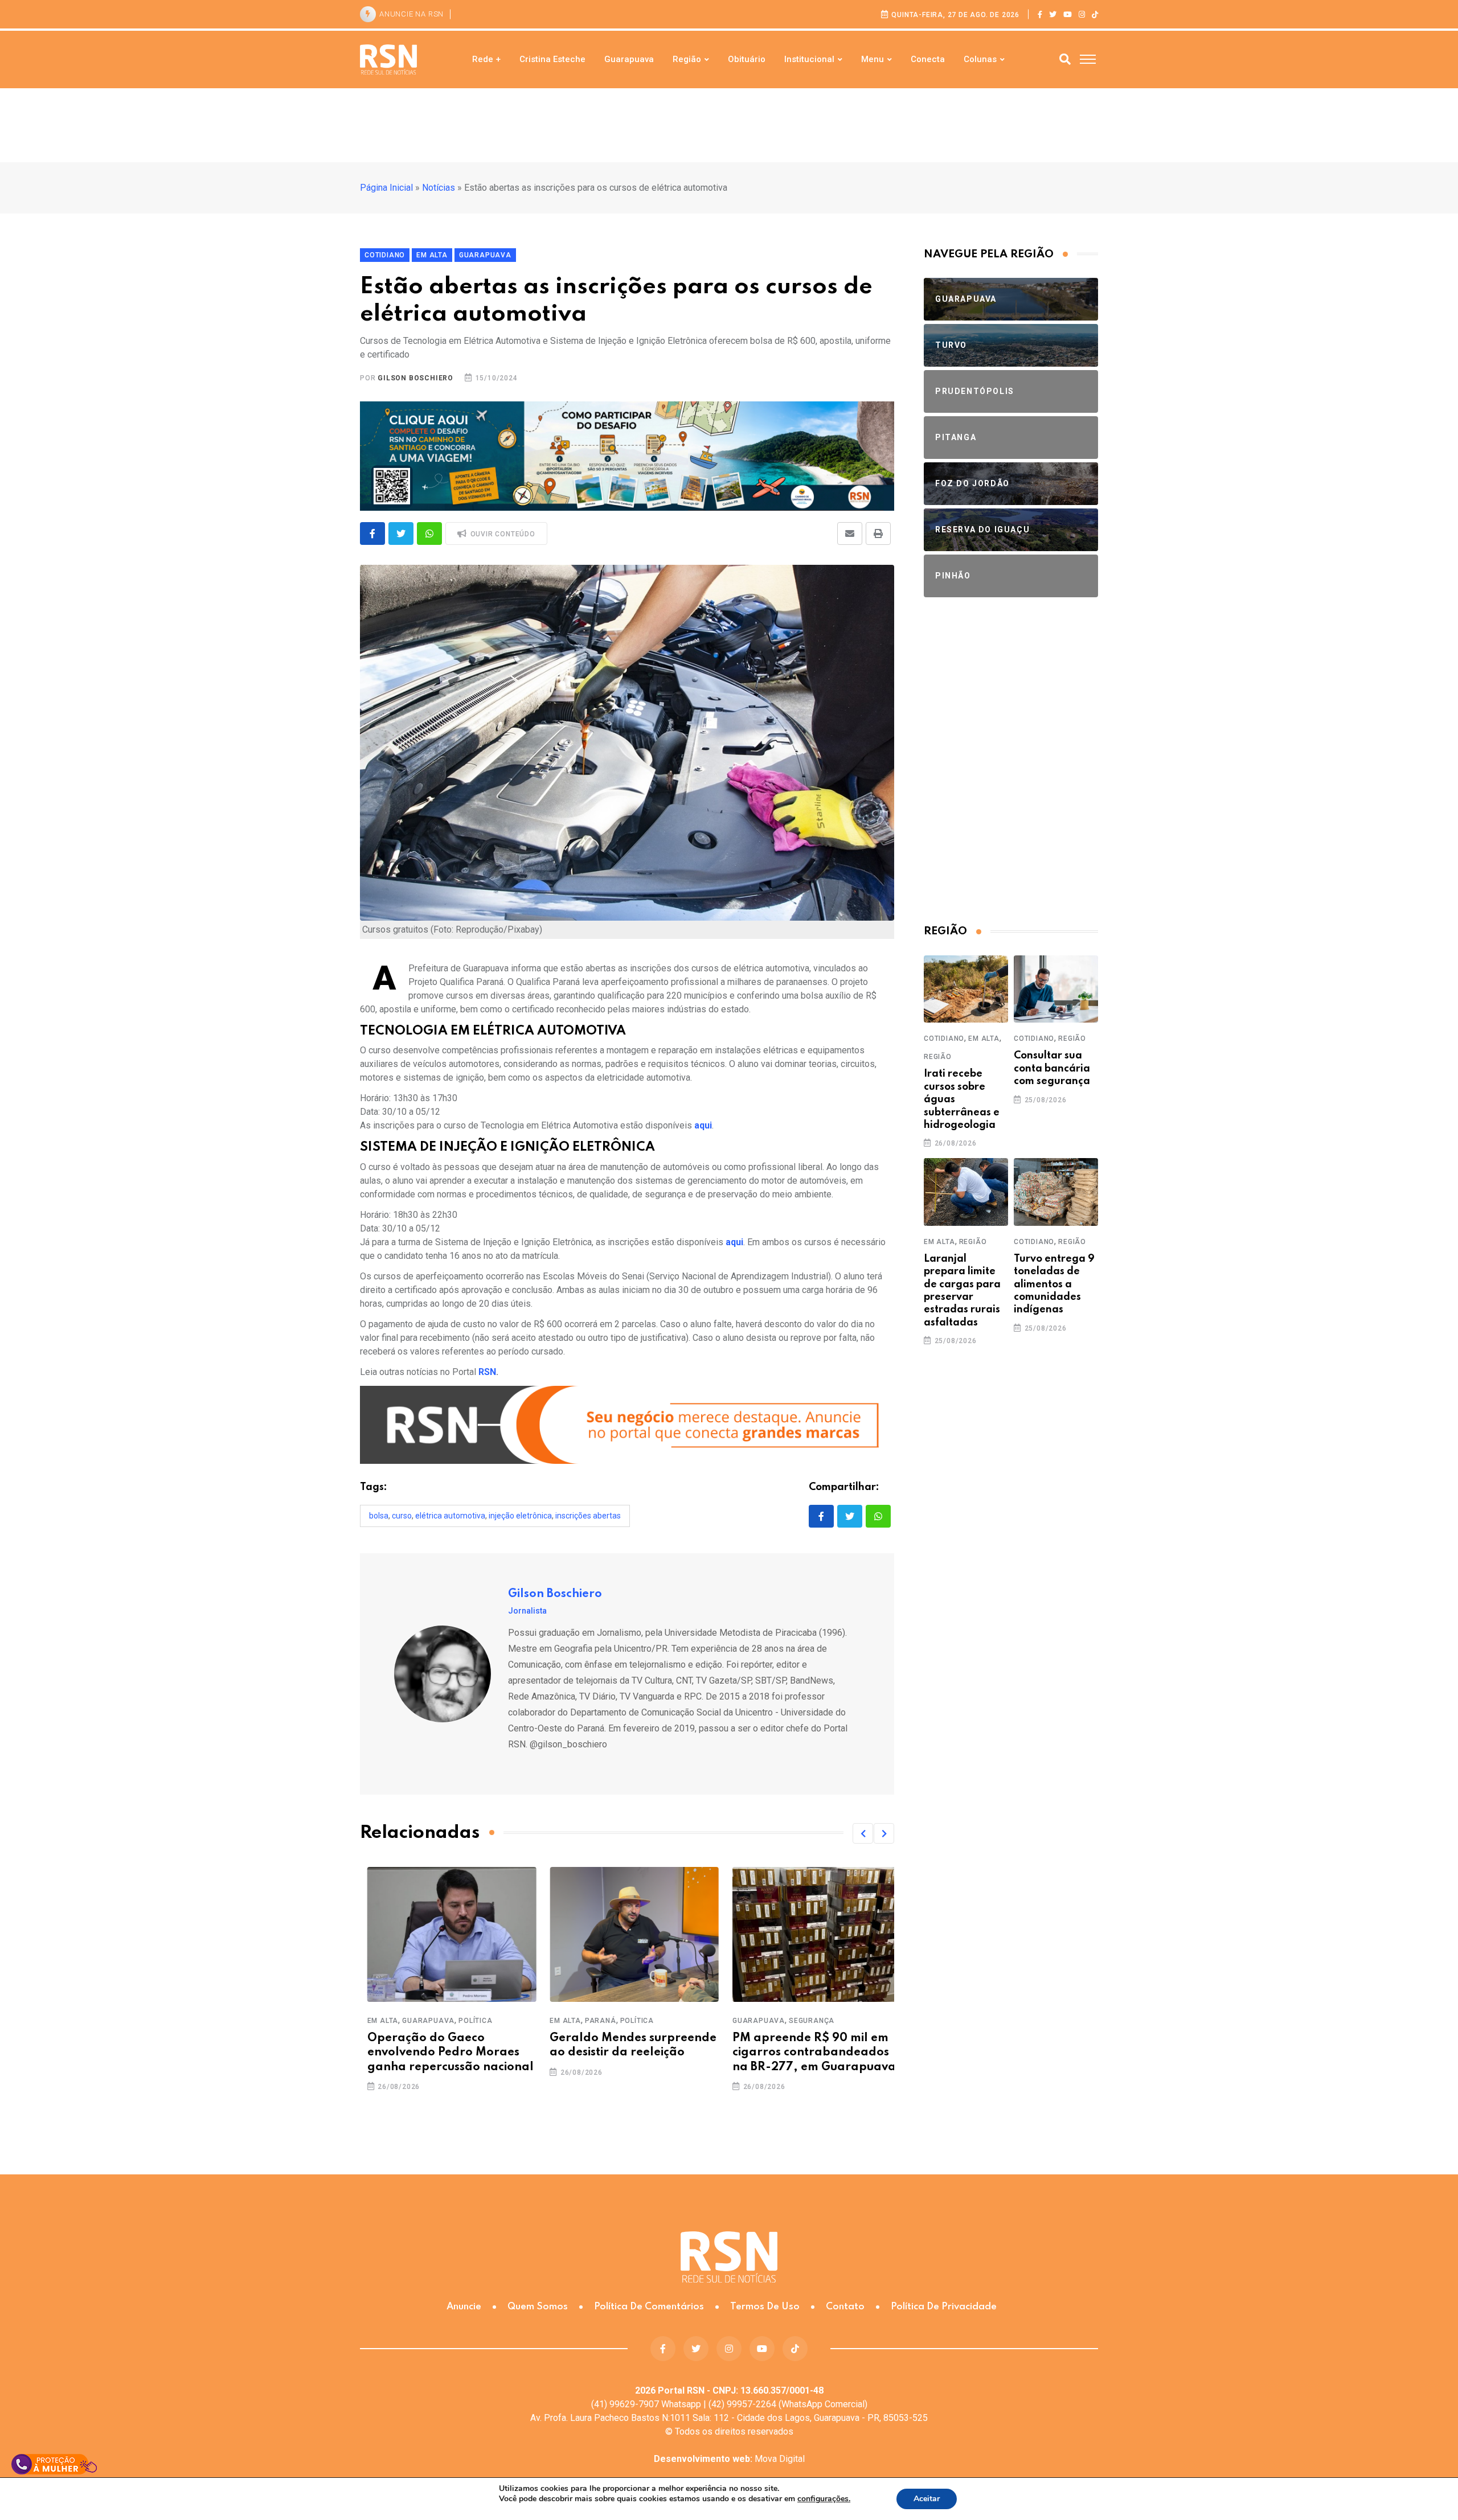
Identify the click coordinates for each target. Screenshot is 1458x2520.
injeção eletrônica (520, 1516)
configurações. (824, 2499)
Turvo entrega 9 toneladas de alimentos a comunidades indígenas (1054, 1284)
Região (687, 59)
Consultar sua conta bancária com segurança (1052, 1068)
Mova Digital (729, 2459)
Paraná (593, 2021)
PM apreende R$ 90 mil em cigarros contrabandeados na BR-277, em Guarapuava (807, 2053)
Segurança (804, 2021)
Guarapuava (629, 59)
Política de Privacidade (944, 2307)
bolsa (379, 1516)
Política (468, 2021)
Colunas (980, 59)
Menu (873, 59)
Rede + (486, 59)
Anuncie (464, 2307)
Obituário (747, 59)
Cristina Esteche (552, 59)
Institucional (809, 59)
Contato (845, 2307)
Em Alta (376, 2021)
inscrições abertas (588, 1516)
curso (402, 1516)
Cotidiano (944, 1039)
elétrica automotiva (450, 1516)
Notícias (439, 188)
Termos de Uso (765, 2307)
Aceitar (927, 2499)
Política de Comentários (649, 2307)
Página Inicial (386, 188)
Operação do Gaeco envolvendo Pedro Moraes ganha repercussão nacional (443, 2053)
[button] (863, 1833)
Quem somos (538, 2307)
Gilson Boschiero (415, 378)
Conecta (928, 59)
